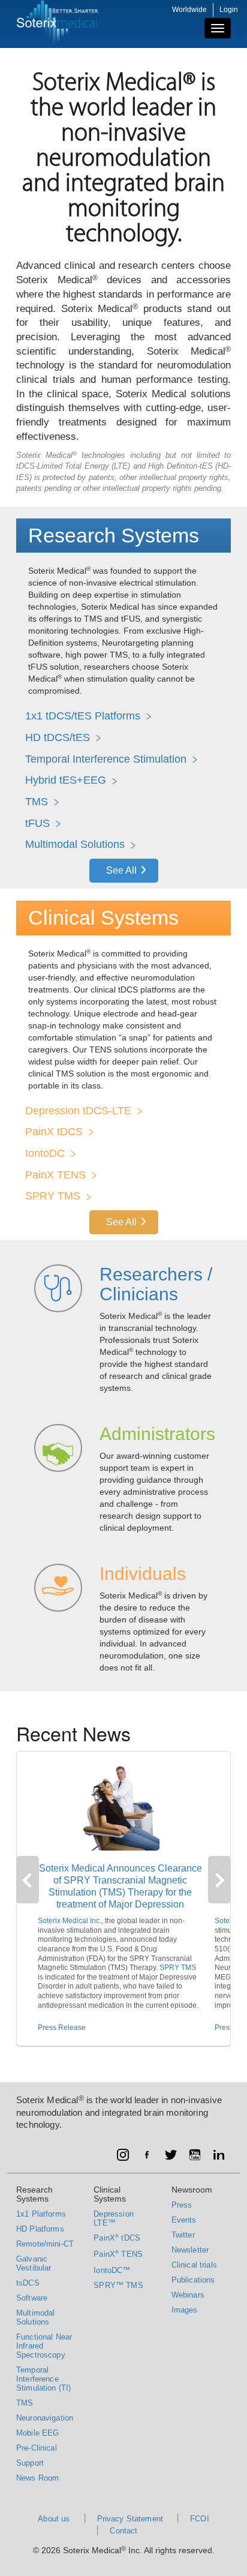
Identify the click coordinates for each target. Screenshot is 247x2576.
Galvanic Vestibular (34, 2263)
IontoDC (45, 1153)
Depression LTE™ (114, 2218)
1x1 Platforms (41, 2214)
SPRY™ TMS (118, 2285)
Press (182, 2205)
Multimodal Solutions (75, 844)
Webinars (188, 2295)
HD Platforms (40, 2229)
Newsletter (190, 2250)
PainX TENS (55, 1175)
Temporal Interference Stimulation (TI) (43, 2379)
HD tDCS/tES (58, 737)
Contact (123, 2531)
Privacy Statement (130, 2519)
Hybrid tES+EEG (66, 780)
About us (54, 2519)
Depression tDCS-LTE (78, 1111)
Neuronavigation (45, 2418)
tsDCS (28, 2283)
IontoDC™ (112, 2270)
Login (229, 10)
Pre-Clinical (37, 2448)
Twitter (183, 2235)
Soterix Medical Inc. (70, 1921)
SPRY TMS (53, 1196)
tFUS (37, 823)
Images (185, 2310)
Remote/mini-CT (45, 2244)
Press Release (62, 2028)
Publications (193, 2280)
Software (32, 2298)
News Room (37, 2478)
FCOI (200, 2519)
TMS (37, 802)
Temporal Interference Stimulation (106, 759)
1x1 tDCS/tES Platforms (83, 716)
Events (184, 2220)
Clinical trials (194, 2265)
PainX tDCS (54, 1132)
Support (30, 2463)
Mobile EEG (38, 2433)
